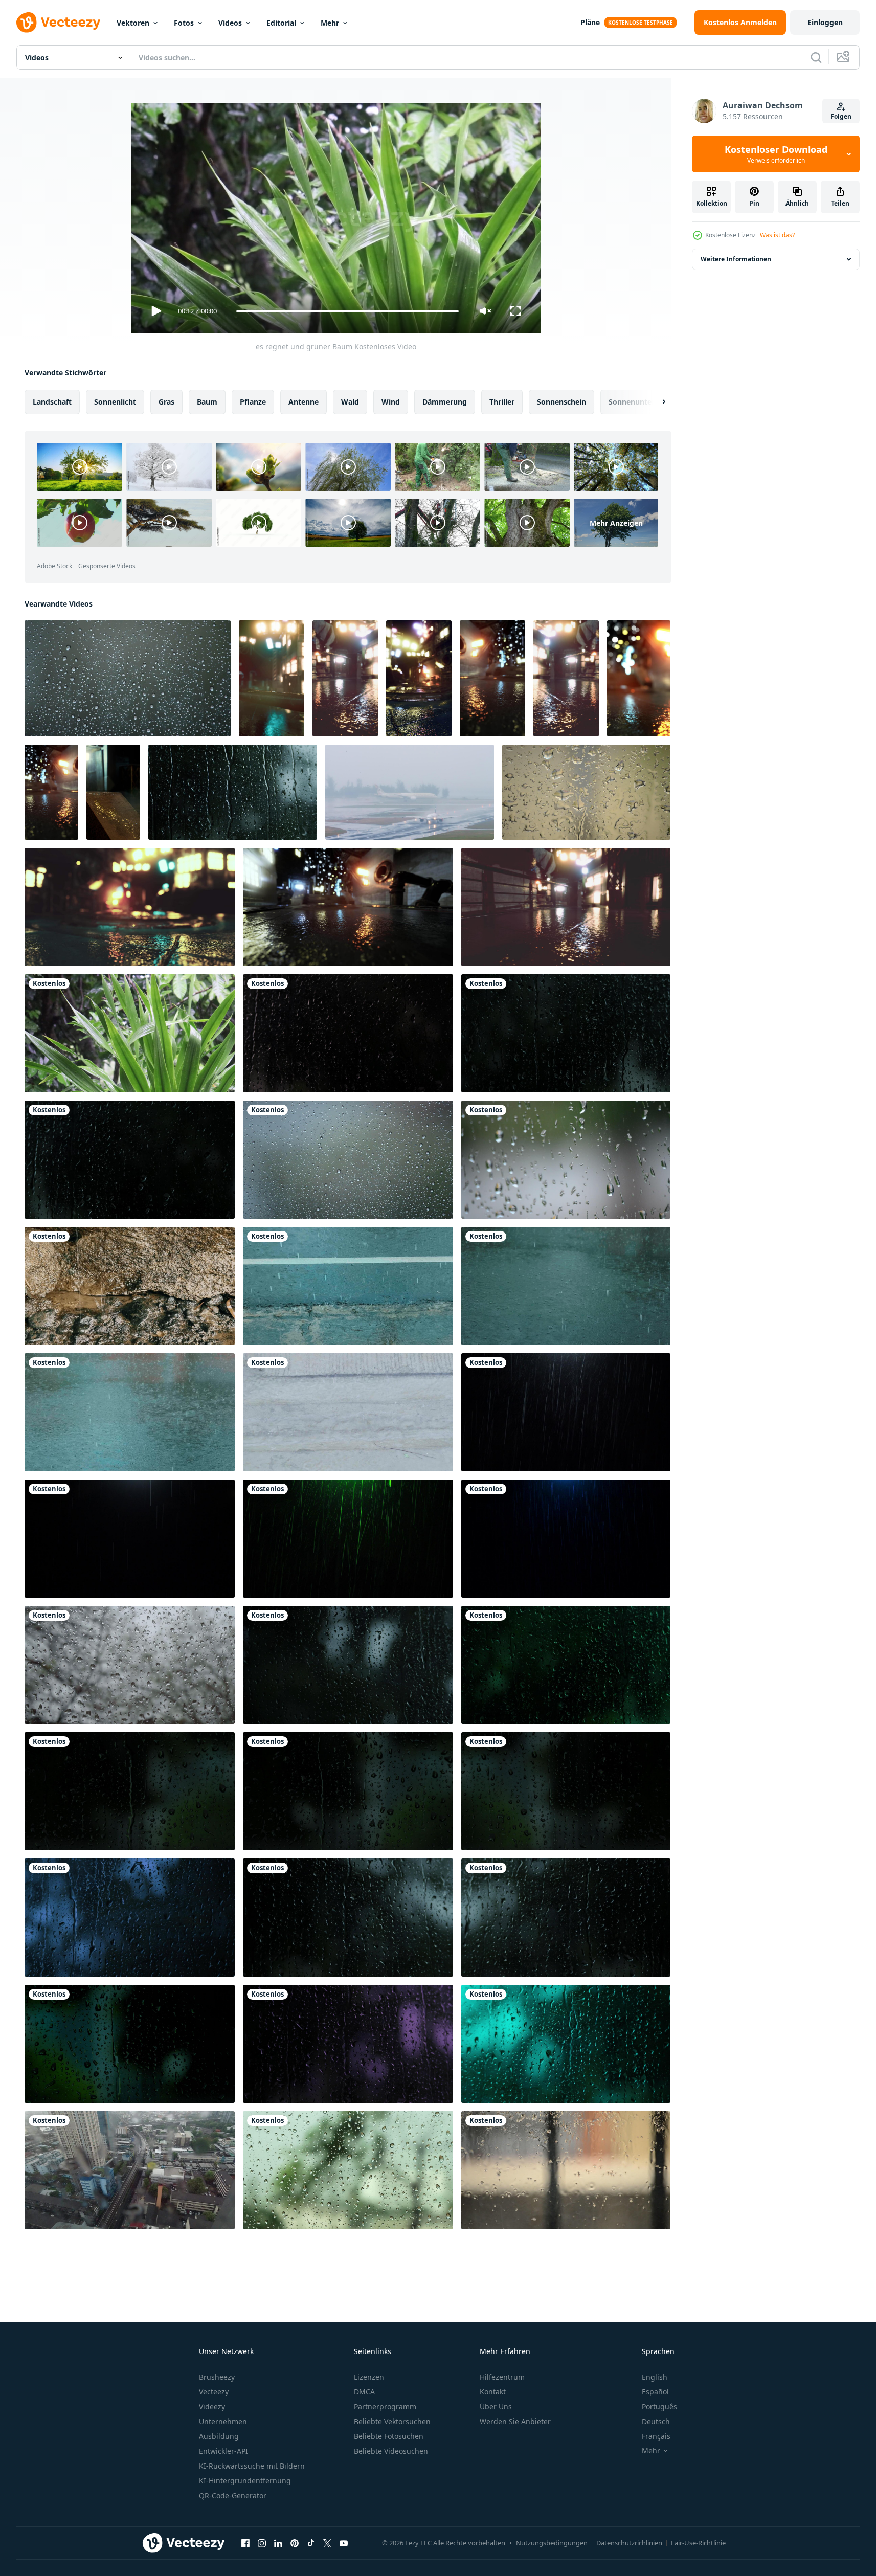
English (655, 2377)
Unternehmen (223, 2421)
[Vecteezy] (58, 23)
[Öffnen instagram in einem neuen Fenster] (262, 2543)
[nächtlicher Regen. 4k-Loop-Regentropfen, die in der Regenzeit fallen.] (566, 1412)
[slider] (347, 311)
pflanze (253, 402)
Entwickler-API (223, 2451)
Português (659, 2406)
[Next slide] (655, 402)
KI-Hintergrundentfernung (245, 2481)
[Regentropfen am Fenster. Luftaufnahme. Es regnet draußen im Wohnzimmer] (130, 2170)
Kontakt (493, 2392)
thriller (502, 402)
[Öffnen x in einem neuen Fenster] (327, 2543)
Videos (230, 23)
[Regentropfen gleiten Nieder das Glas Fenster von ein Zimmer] (566, 2170)
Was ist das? (777, 235)
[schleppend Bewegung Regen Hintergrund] (348, 1286)
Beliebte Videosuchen (391, 2451)
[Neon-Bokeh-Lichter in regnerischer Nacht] (272, 678)
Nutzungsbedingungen (552, 2543)
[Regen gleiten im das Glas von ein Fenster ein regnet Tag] (586, 792)
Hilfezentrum (502, 2377)
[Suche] (816, 57)
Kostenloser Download (776, 154)
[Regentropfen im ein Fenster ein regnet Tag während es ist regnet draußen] (348, 1160)
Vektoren (133, 23)
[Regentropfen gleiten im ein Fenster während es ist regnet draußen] (566, 1160)
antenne (304, 402)
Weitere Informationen (736, 259)
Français (656, 2436)
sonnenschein (561, 402)
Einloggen (825, 22)
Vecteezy (214, 2392)
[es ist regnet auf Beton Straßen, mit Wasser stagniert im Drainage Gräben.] (348, 1412)
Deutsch (656, 2421)
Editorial (281, 23)
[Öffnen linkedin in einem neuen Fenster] (278, 2543)
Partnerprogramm (385, 2406)
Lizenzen (369, 2377)
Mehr (330, 23)
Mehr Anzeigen (616, 522)
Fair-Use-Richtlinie (698, 2543)
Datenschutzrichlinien (629, 2543)
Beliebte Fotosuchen (389, 2436)
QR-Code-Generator (233, 2495)
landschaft (52, 402)
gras (166, 402)
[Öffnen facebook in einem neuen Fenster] (245, 2543)
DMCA (364, 2392)
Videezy (212, 2406)
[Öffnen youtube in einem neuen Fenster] (344, 2543)
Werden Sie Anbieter (515, 2421)
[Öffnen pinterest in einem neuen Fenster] (295, 2543)
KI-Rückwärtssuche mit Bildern (252, 2466)
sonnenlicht (115, 402)
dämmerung (445, 402)
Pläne (590, 22)
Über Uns (496, 2406)
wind (391, 402)
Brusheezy (217, 2377)
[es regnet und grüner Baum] (130, 1033)
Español (655, 2392)
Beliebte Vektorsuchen (392, 2421)
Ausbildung (219, 2436)
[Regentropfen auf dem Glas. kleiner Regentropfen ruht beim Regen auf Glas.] (233, 792)
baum (207, 402)
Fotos (184, 23)
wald (350, 402)
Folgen (841, 116)
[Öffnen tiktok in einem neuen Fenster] (311, 2543)
